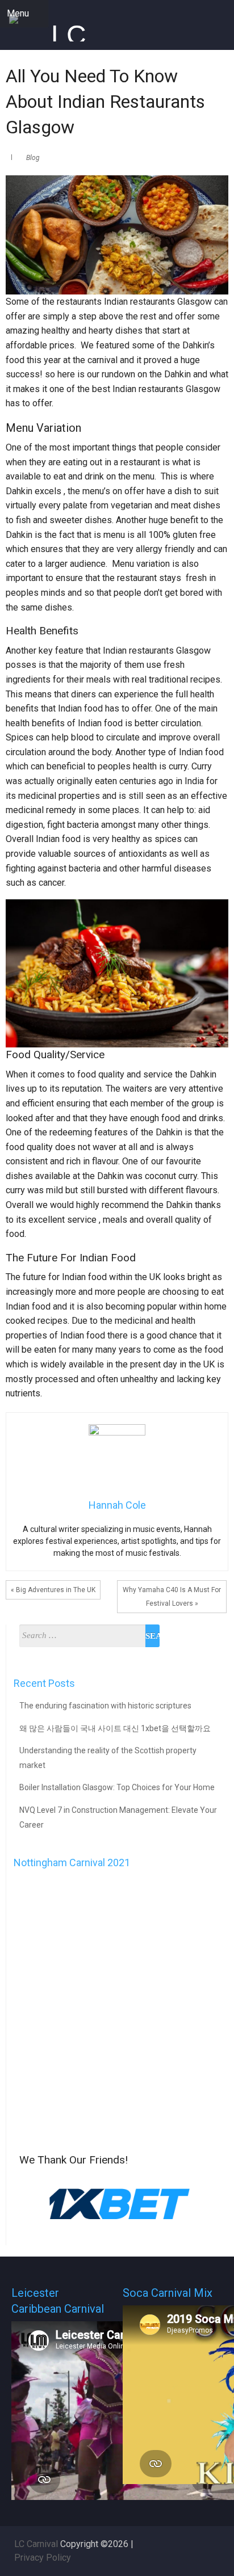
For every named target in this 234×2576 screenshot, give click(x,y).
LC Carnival (36, 2544)
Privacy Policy (43, 2558)
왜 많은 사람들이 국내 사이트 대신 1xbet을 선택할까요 (115, 1728)
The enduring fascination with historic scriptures (105, 1706)
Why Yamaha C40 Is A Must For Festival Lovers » (172, 1597)
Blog (33, 158)
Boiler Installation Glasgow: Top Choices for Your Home (117, 1787)
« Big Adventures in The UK (53, 1590)
